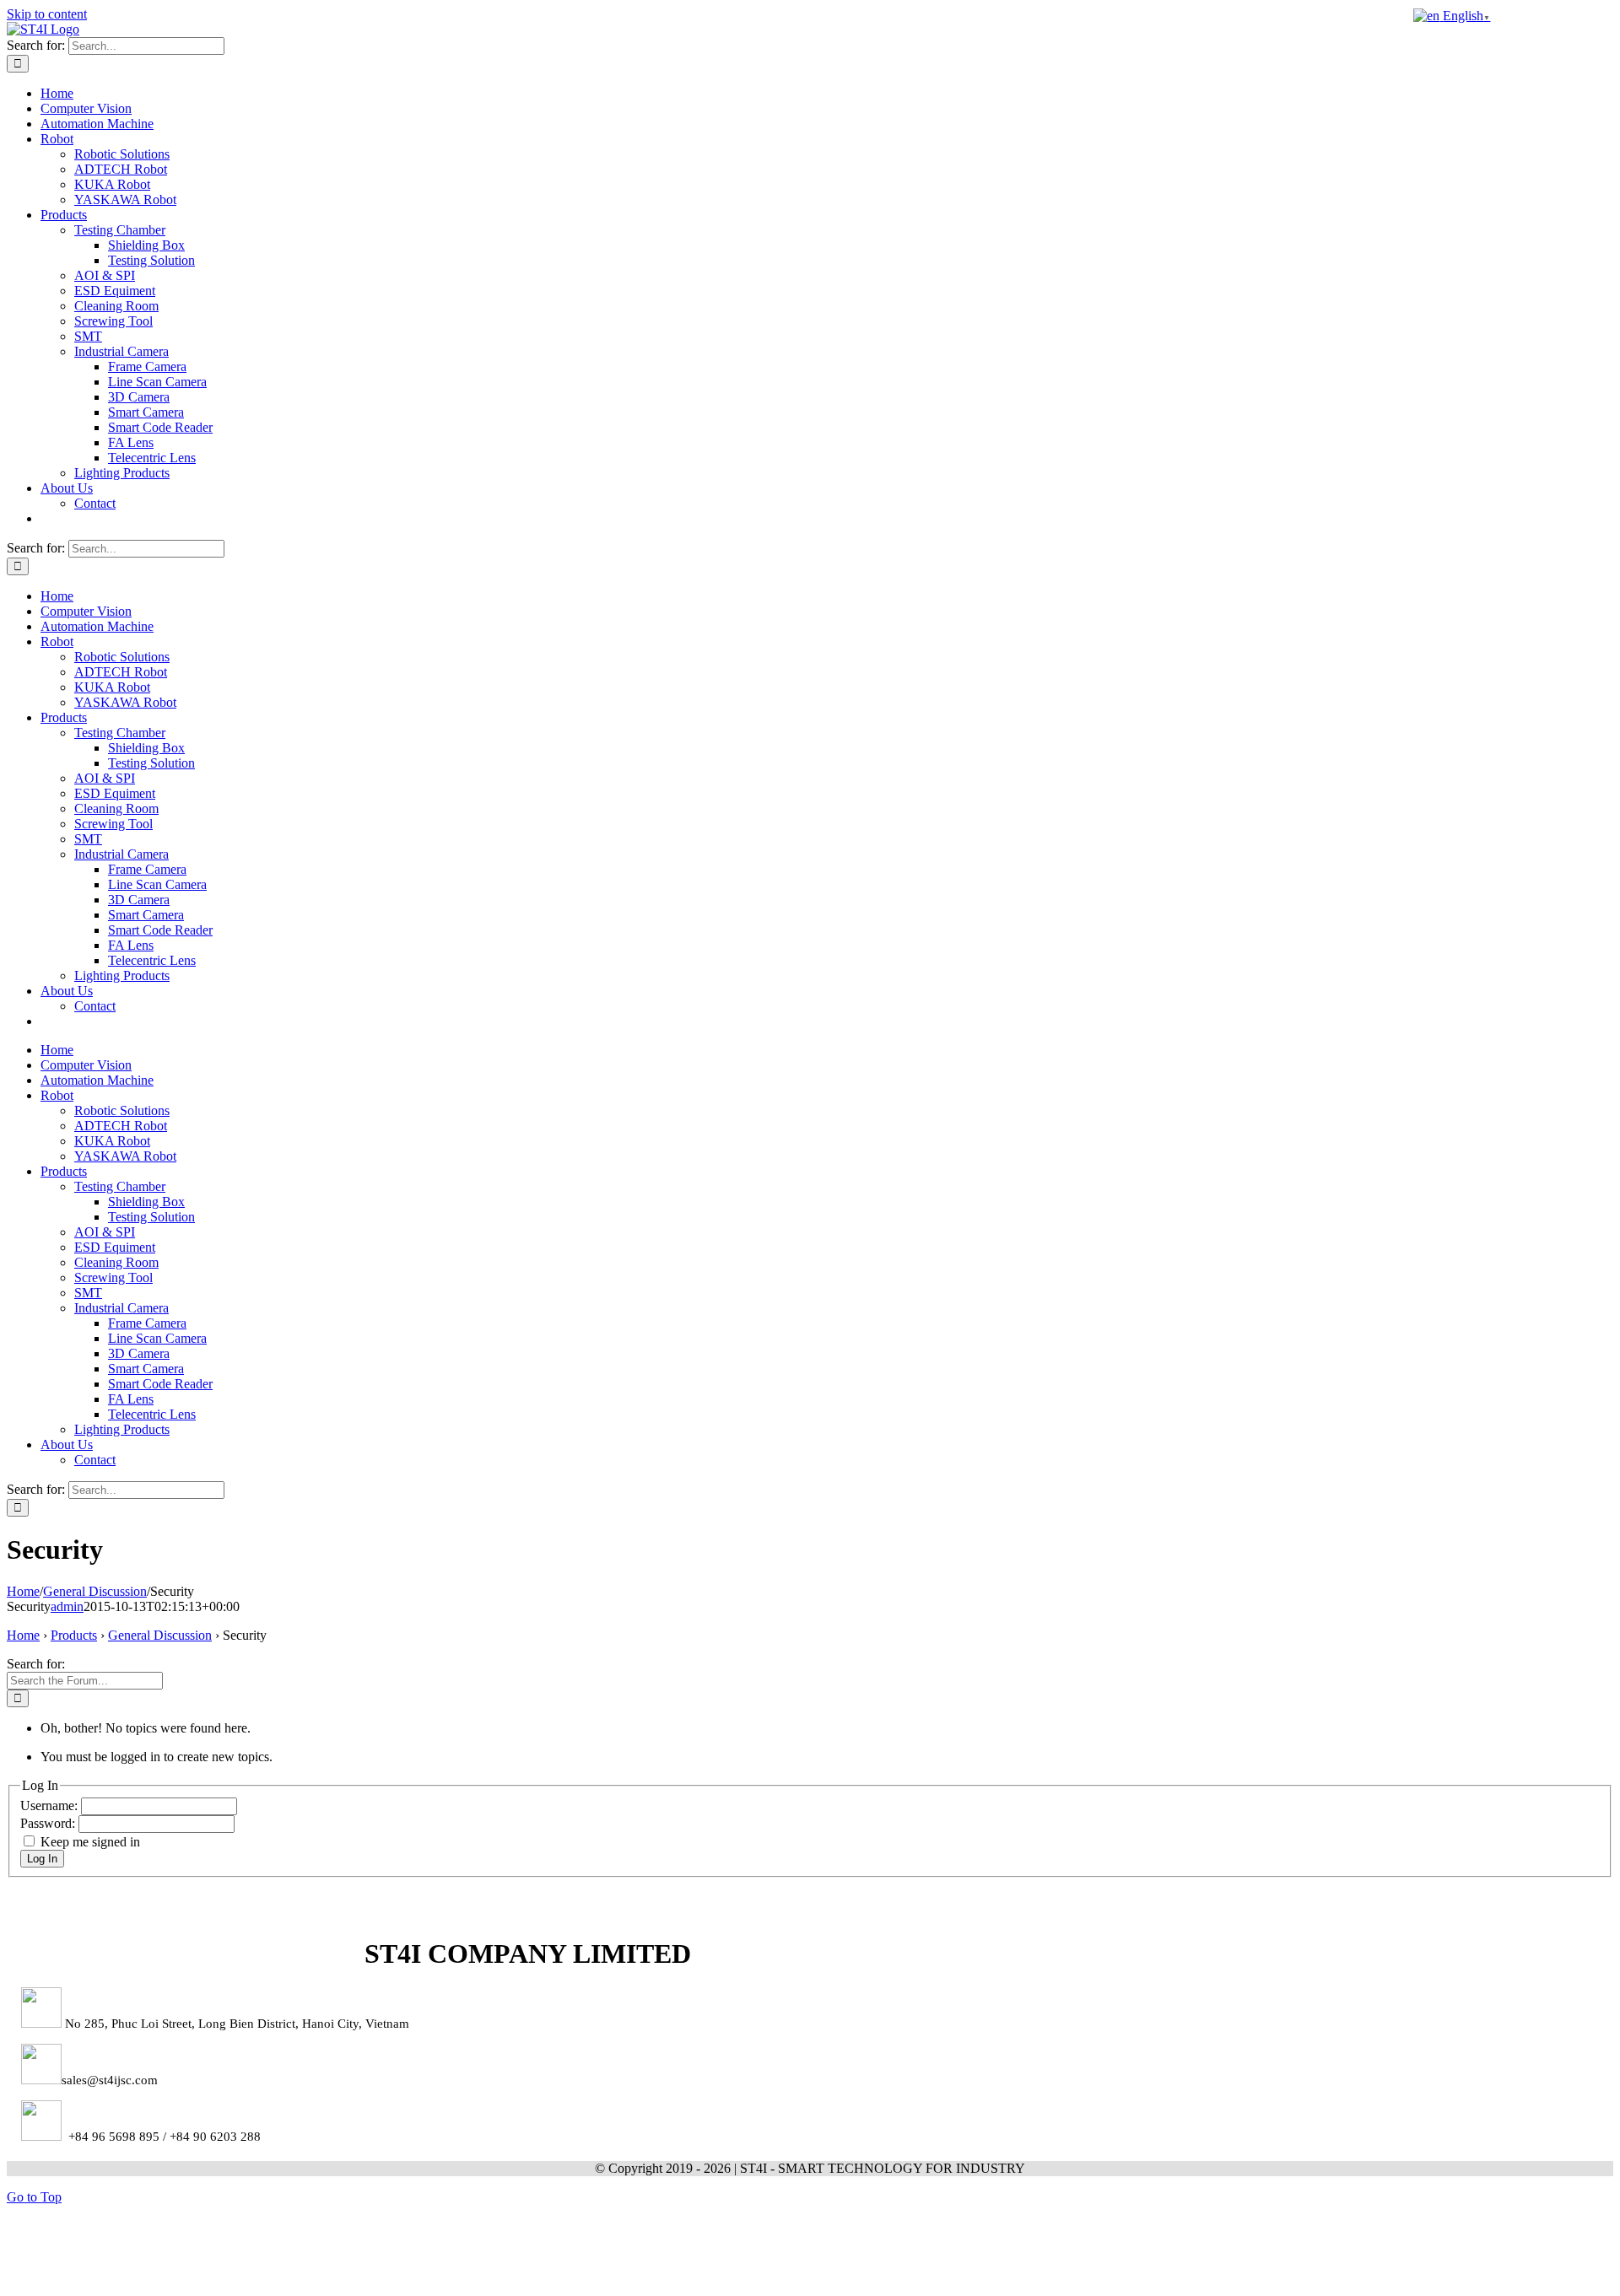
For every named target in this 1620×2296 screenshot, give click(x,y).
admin (67, 1606)
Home (23, 1635)
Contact (95, 503)
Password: (49, 1823)
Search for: (36, 1664)
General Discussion (160, 1635)
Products (74, 1635)
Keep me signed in (90, 1842)
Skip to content (47, 14)
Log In (42, 1859)
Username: (51, 1806)
